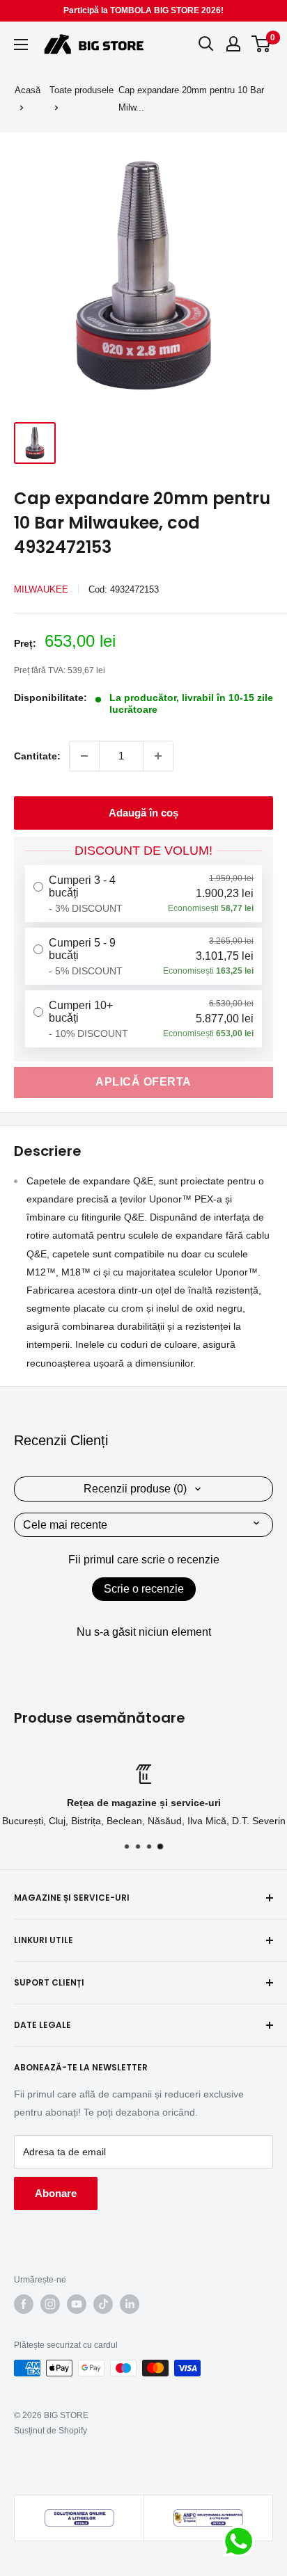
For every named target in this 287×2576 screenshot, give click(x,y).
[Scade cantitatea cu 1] (84, 756)
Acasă (28, 90)
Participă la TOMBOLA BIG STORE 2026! (143, 10)
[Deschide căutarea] (206, 44)
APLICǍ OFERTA (143, 1082)
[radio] (143, 894)
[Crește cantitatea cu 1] (158, 756)
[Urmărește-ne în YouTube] (77, 2304)
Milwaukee (41, 589)
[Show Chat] (242, 2541)
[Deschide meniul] (21, 45)
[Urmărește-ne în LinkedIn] (130, 2304)
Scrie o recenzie (144, 1589)
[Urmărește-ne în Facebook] (24, 2304)
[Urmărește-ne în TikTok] (103, 2304)
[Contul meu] (233, 44)
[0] (262, 44)
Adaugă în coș (143, 813)
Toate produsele (82, 90)
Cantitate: (37, 756)
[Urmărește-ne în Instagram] (50, 2304)
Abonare (56, 2193)
